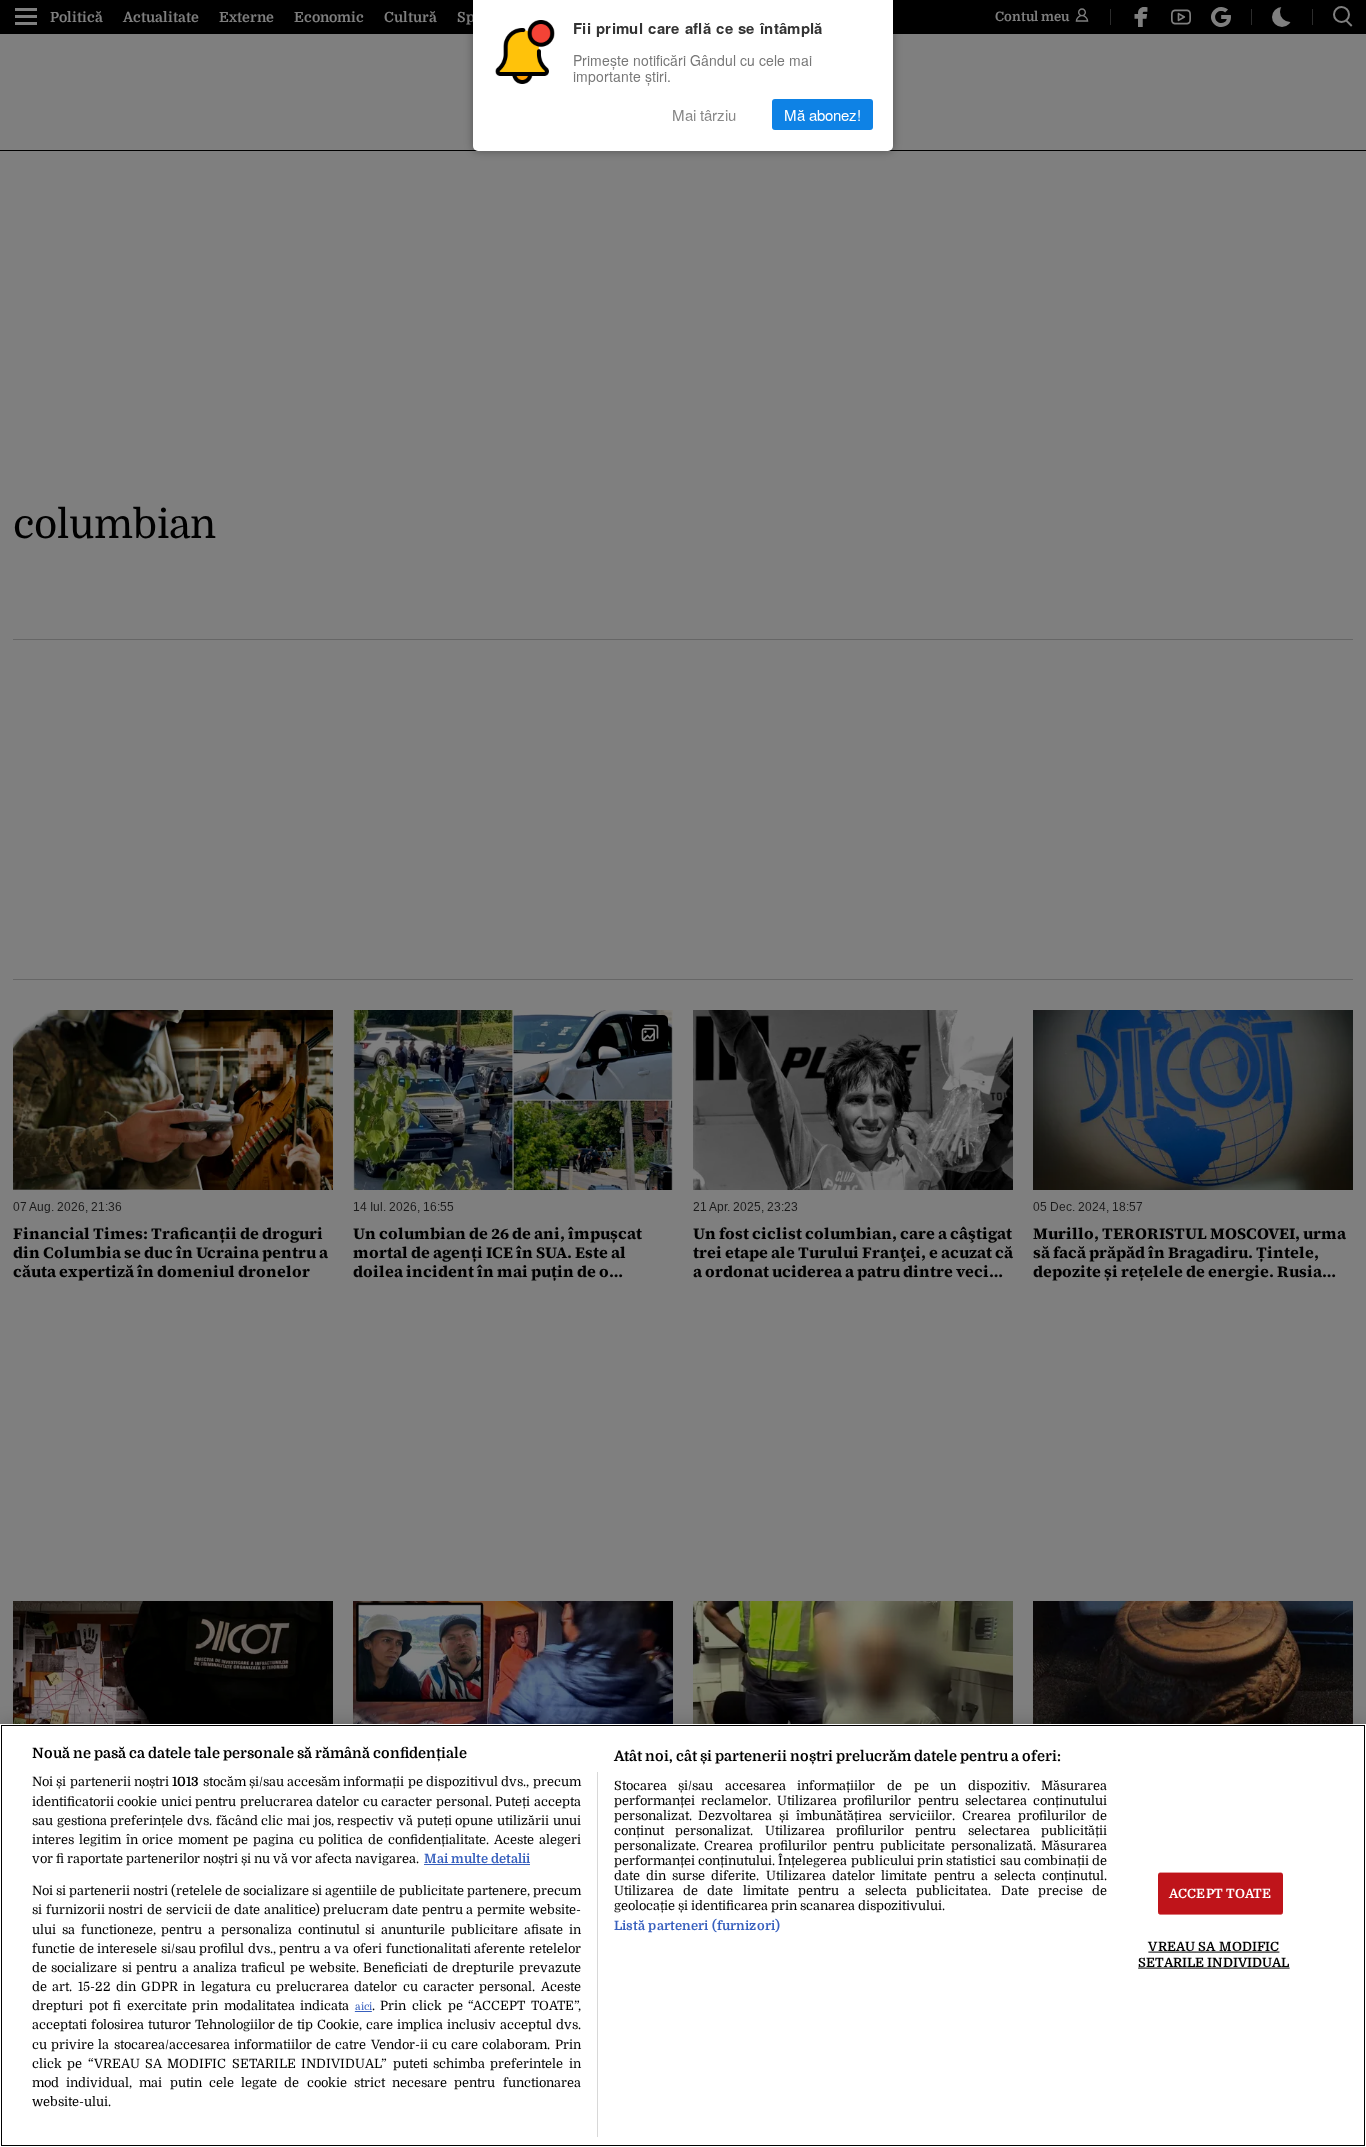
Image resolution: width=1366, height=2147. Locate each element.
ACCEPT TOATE (1220, 1893)
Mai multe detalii (477, 1858)
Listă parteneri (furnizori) (697, 1925)
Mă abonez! (822, 114)
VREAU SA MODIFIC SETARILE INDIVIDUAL (1213, 1954)
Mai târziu (704, 114)
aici (363, 2006)
